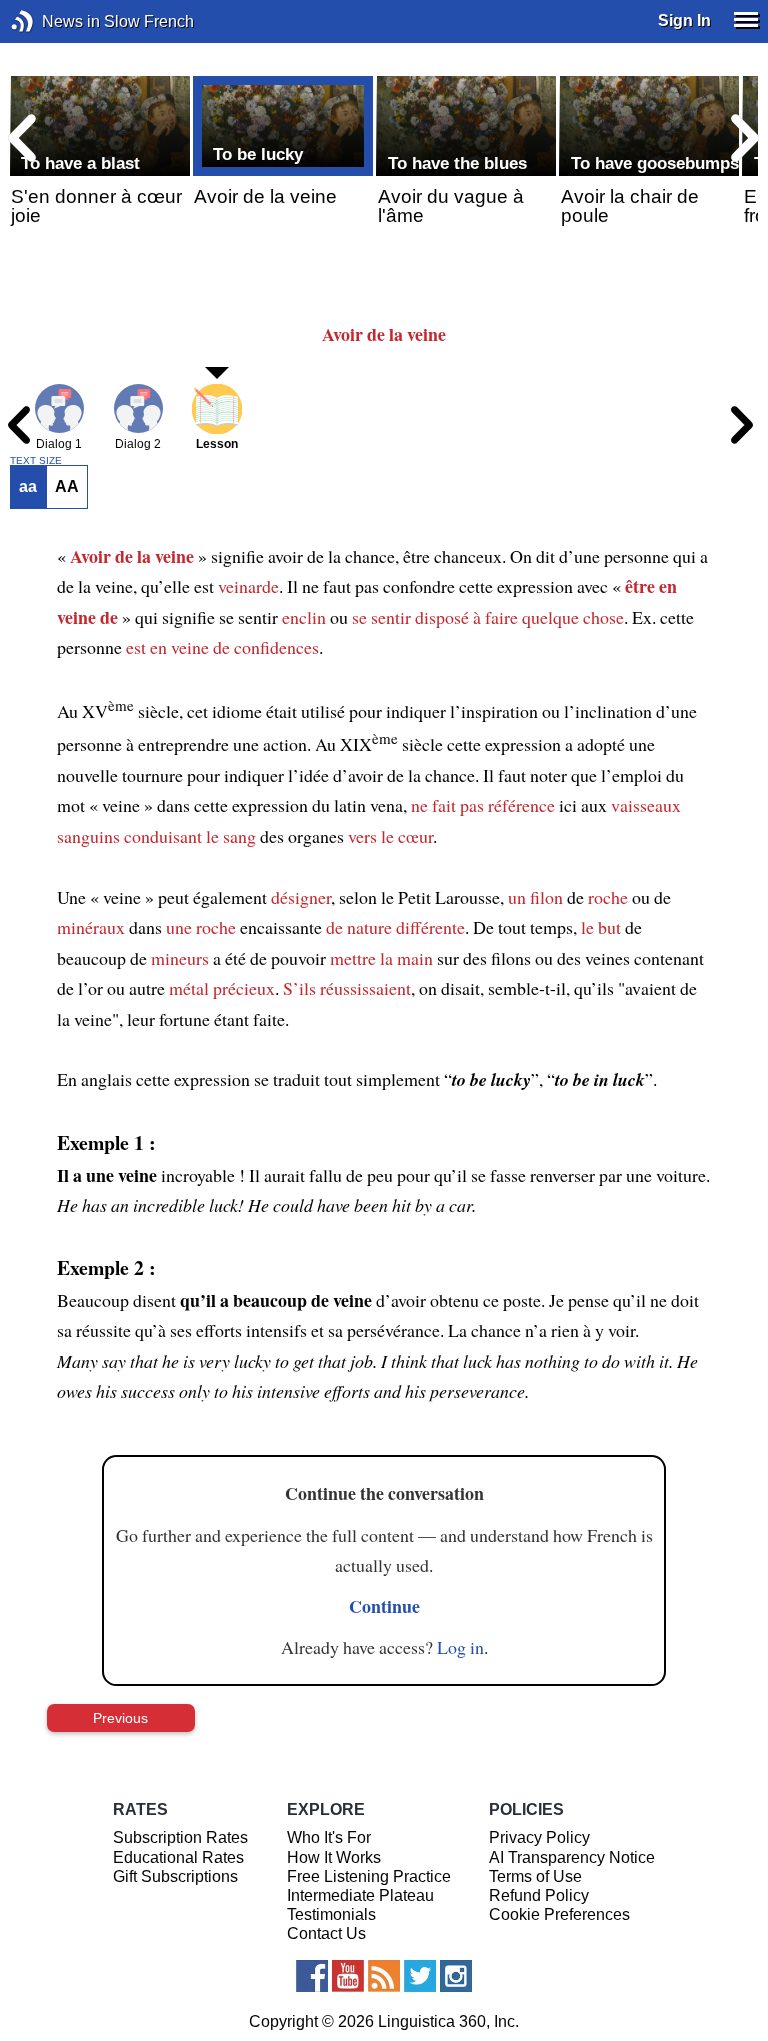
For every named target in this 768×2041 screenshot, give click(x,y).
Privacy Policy (539, 1837)
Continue (384, 1606)
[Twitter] (420, 1976)
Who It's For (329, 1837)
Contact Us (326, 1933)
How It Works (334, 1857)
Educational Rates (178, 1857)
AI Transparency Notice (572, 1857)
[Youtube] (348, 1976)
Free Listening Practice (369, 1876)
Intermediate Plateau (360, 1895)
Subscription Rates (180, 1837)
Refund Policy (539, 1895)
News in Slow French (52, 21)
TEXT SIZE (36, 461)
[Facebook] (312, 1976)
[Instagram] (456, 1976)
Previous (120, 1718)
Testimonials (331, 1914)
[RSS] (384, 1976)
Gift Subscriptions (175, 1876)
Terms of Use (535, 1876)
